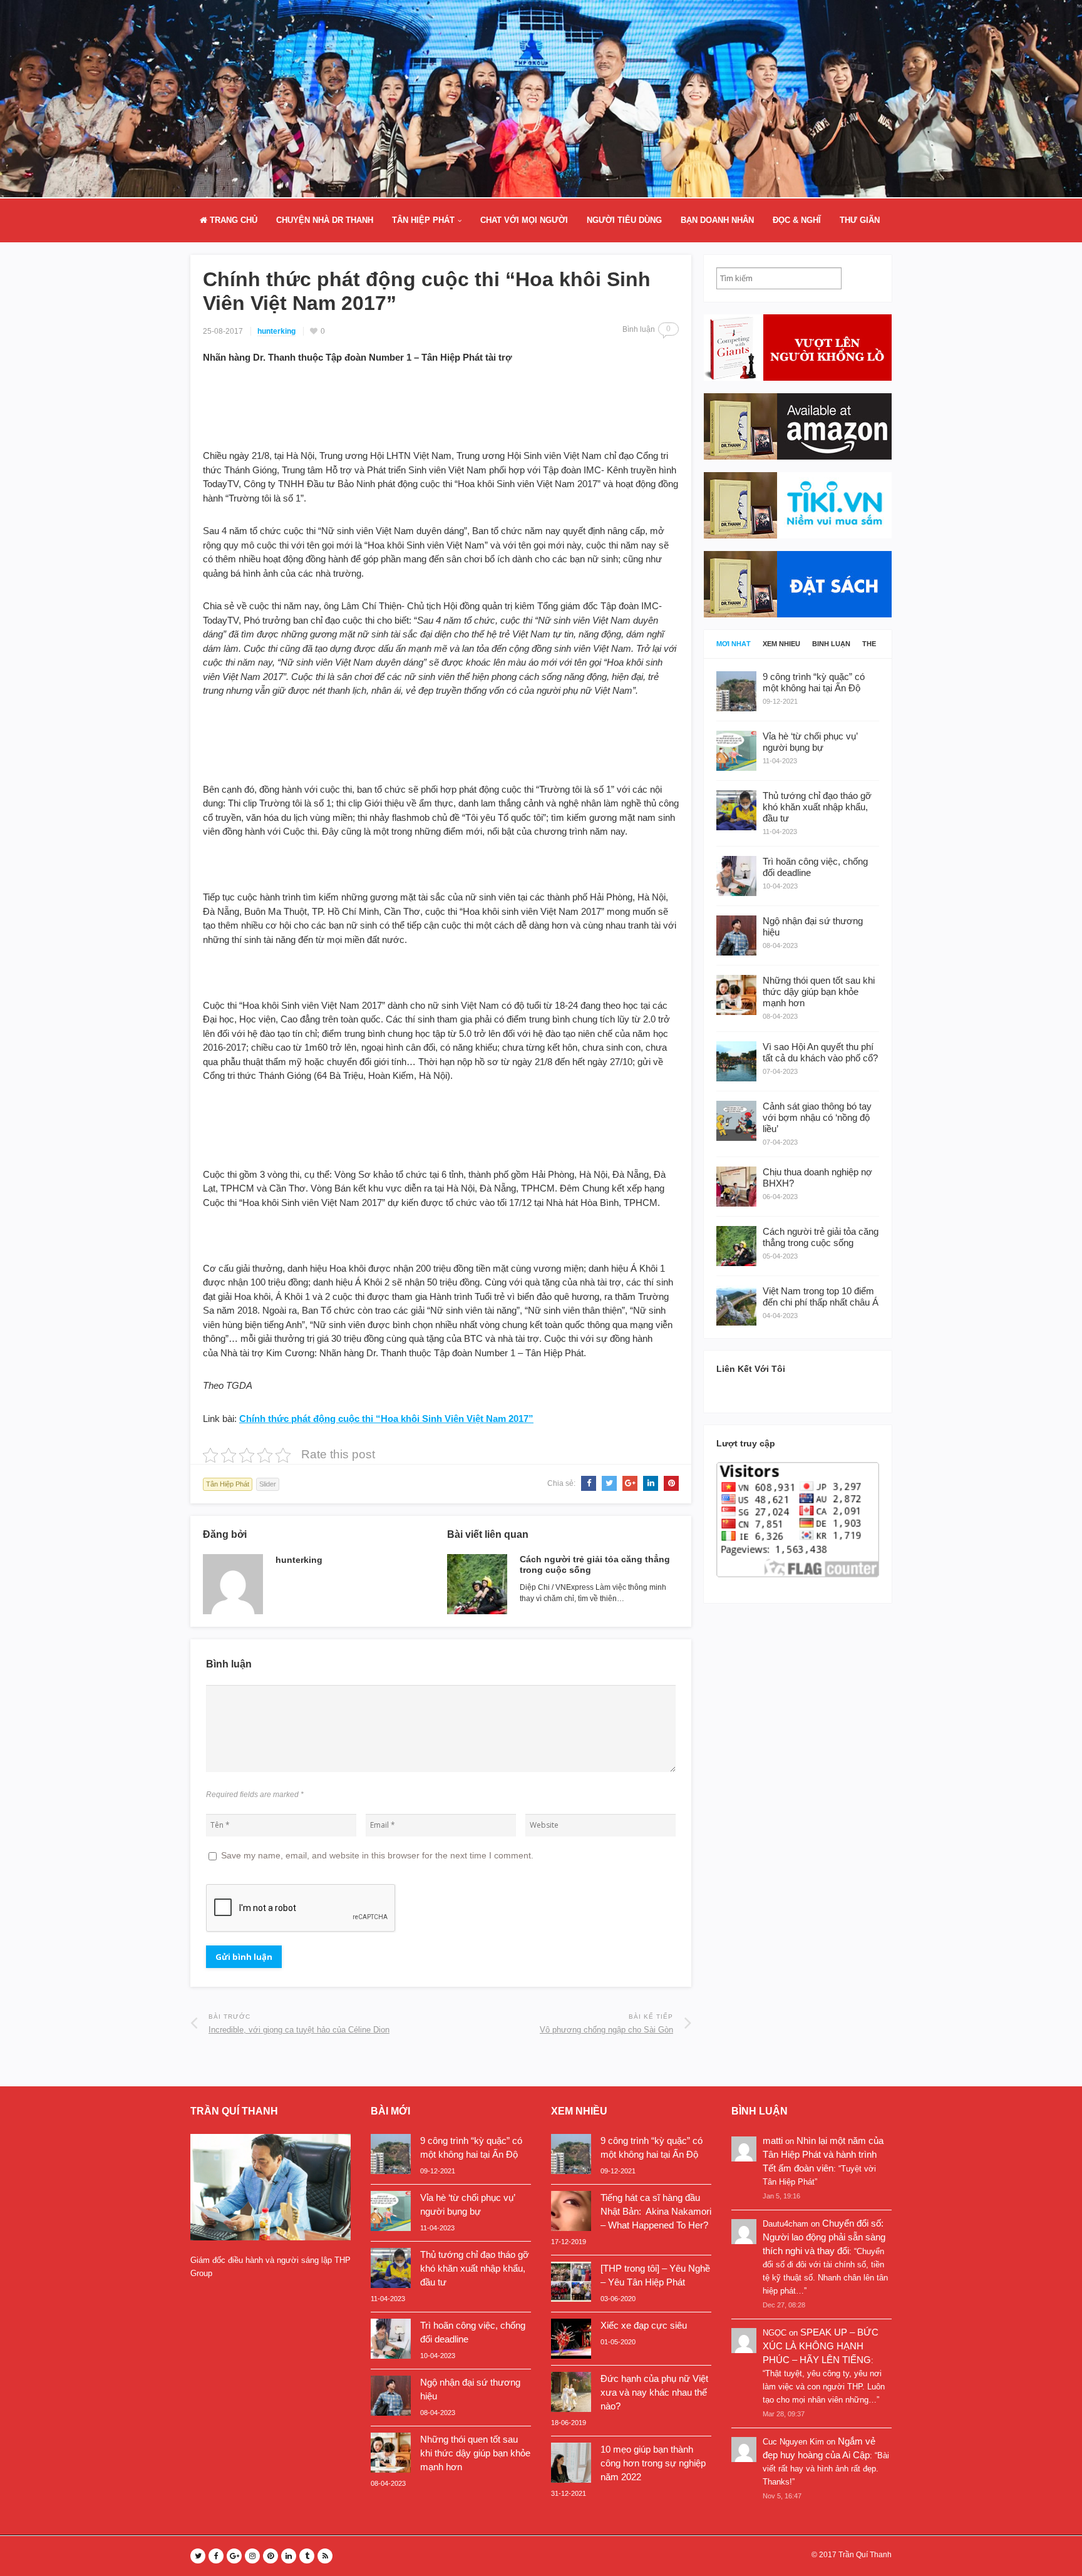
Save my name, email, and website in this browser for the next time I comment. (377, 1855)
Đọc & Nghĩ (797, 220)
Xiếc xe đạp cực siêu (644, 2325)
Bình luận (831, 644)
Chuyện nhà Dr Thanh (325, 220)
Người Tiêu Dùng (624, 220)
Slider (268, 1484)
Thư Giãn (860, 220)
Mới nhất (734, 644)
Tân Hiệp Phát (423, 220)
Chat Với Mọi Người (524, 220)
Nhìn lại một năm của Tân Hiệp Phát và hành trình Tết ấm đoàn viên (823, 2154)
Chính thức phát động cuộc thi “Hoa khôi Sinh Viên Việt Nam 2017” (386, 1419)
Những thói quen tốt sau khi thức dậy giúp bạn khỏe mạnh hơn (475, 2453)
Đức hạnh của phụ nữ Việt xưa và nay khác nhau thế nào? (654, 2392)
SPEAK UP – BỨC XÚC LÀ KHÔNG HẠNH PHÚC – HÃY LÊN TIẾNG (821, 2346)
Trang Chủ (232, 220)
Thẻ (869, 644)
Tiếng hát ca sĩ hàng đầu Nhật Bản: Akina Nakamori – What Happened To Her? (656, 2211)
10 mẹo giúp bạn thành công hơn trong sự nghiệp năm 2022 (653, 2463)
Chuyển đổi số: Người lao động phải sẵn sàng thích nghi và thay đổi (824, 2237)
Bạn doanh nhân (717, 220)
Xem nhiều (781, 644)
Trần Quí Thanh (865, 2555)
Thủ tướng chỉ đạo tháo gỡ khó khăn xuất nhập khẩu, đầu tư (475, 2268)
